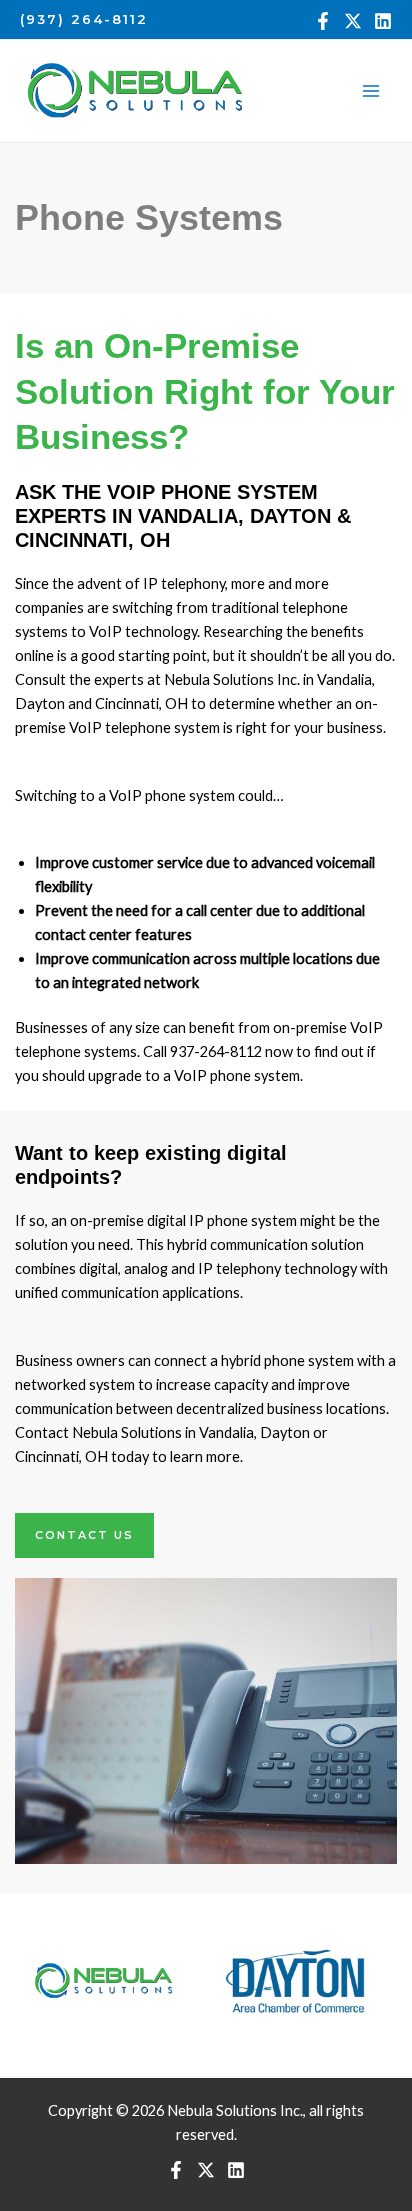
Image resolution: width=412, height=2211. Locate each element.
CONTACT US (84, 1535)
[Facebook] (323, 21)
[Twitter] (353, 21)
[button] (84, 19)
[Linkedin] (383, 21)
